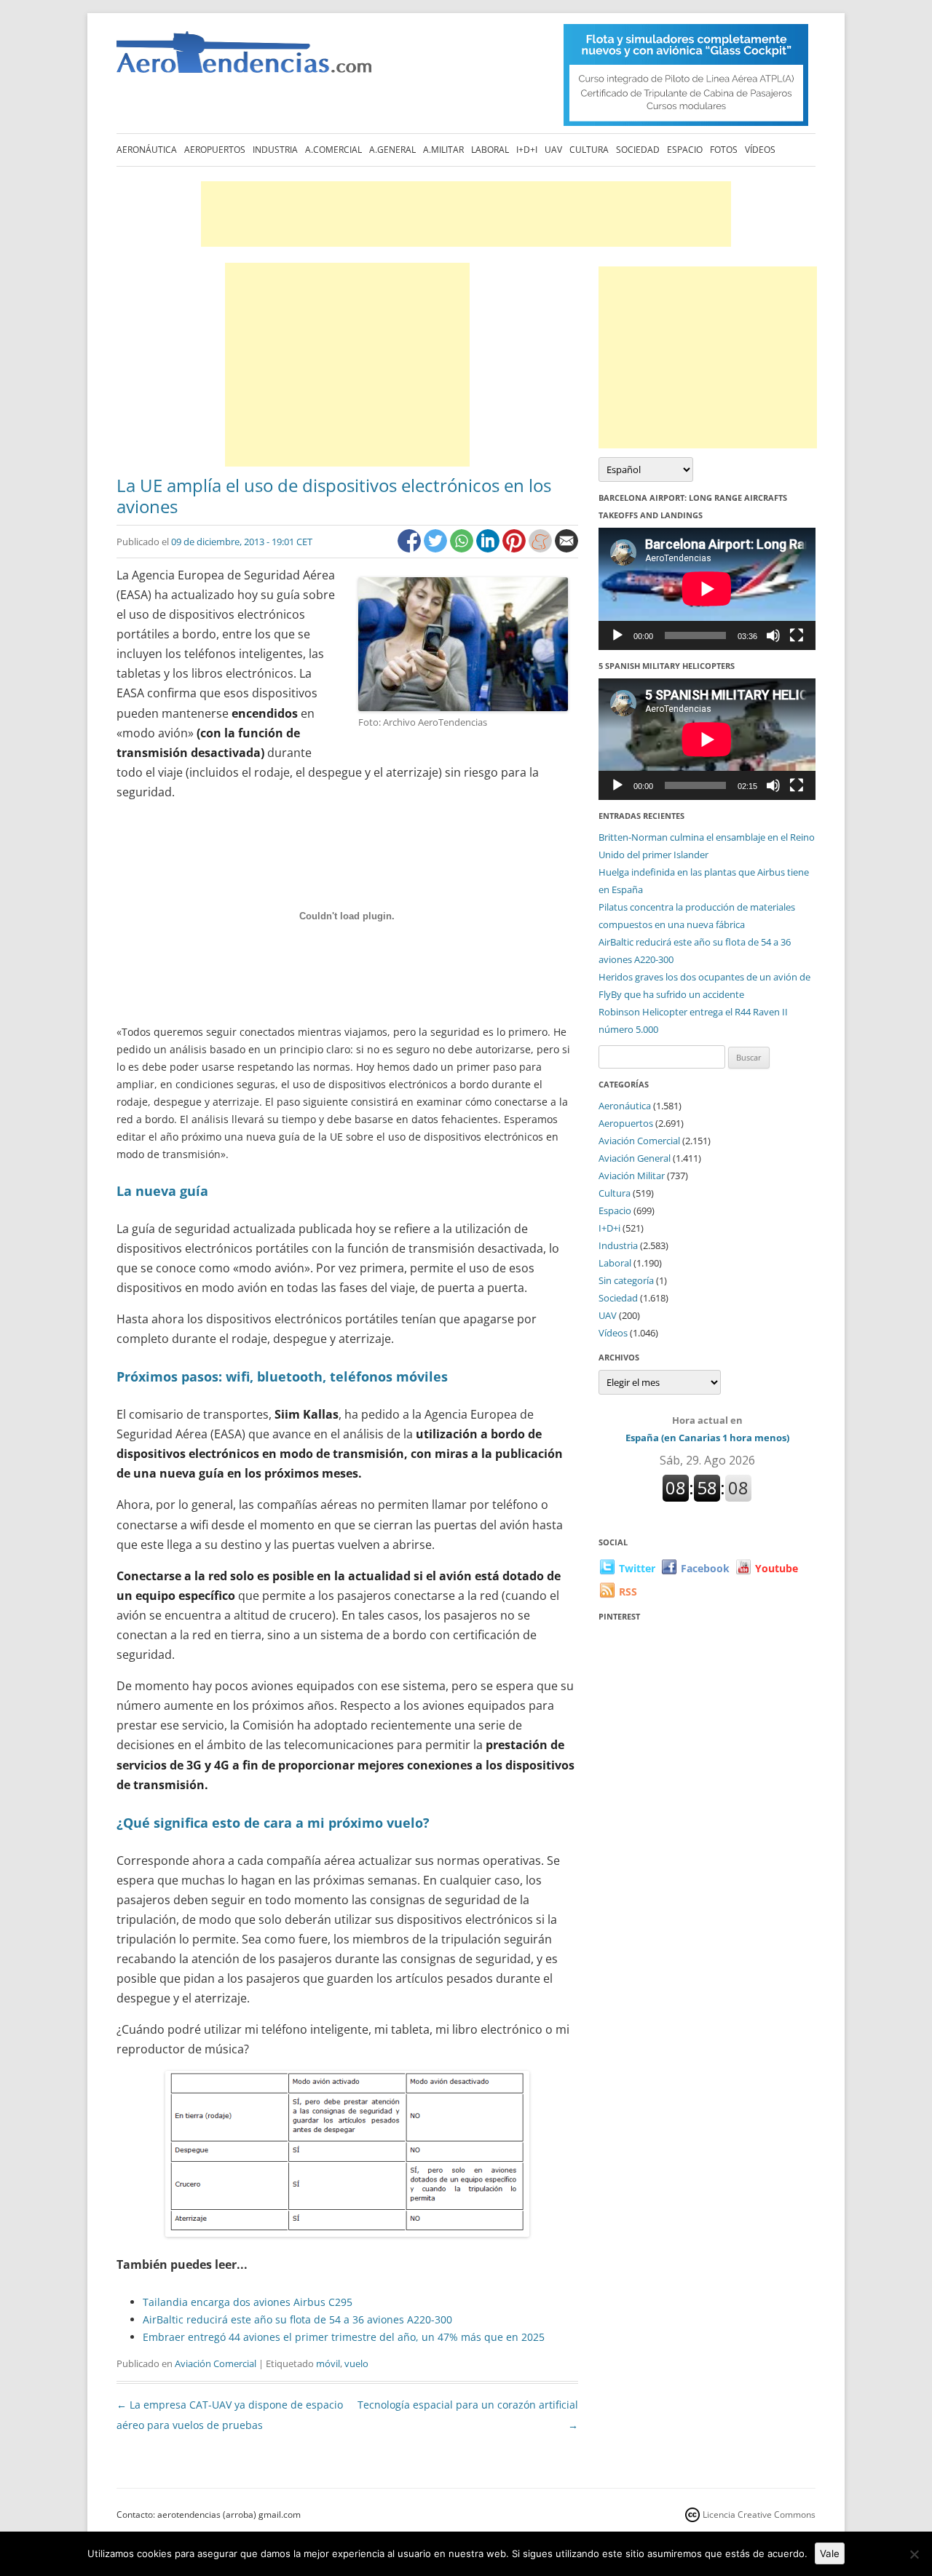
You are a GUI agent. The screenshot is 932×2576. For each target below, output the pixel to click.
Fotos (724, 150)
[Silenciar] (773, 635)
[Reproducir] (617, 635)
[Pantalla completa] (797, 635)
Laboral (490, 150)
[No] (914, 2554)
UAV (553, 150)
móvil (328, 2363)
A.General (392, 150)
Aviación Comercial (216, 2363)
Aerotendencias (244, 59)
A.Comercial (333, 150)
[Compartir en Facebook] (411, 548)
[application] (707, 588)
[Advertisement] (466, 214)
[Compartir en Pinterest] (516, 548)
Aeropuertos (215, 150)
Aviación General (635, 1158)
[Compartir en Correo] (566, 548)
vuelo (356, 2363)
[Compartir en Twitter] (437, 548)
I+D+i (527, 150)
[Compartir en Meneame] (542, 548)
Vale (830, 2553)
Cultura (589, 150)
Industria (275, 150)
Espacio (685, 150)
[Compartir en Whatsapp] (463, 548)
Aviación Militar (632, 1176)
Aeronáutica (147, 150)
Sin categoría (626, 1280)
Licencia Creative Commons (759, 2514)
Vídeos (760, 150)
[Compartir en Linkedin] (489, 548)
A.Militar (443, 150)
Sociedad (638, 150)
